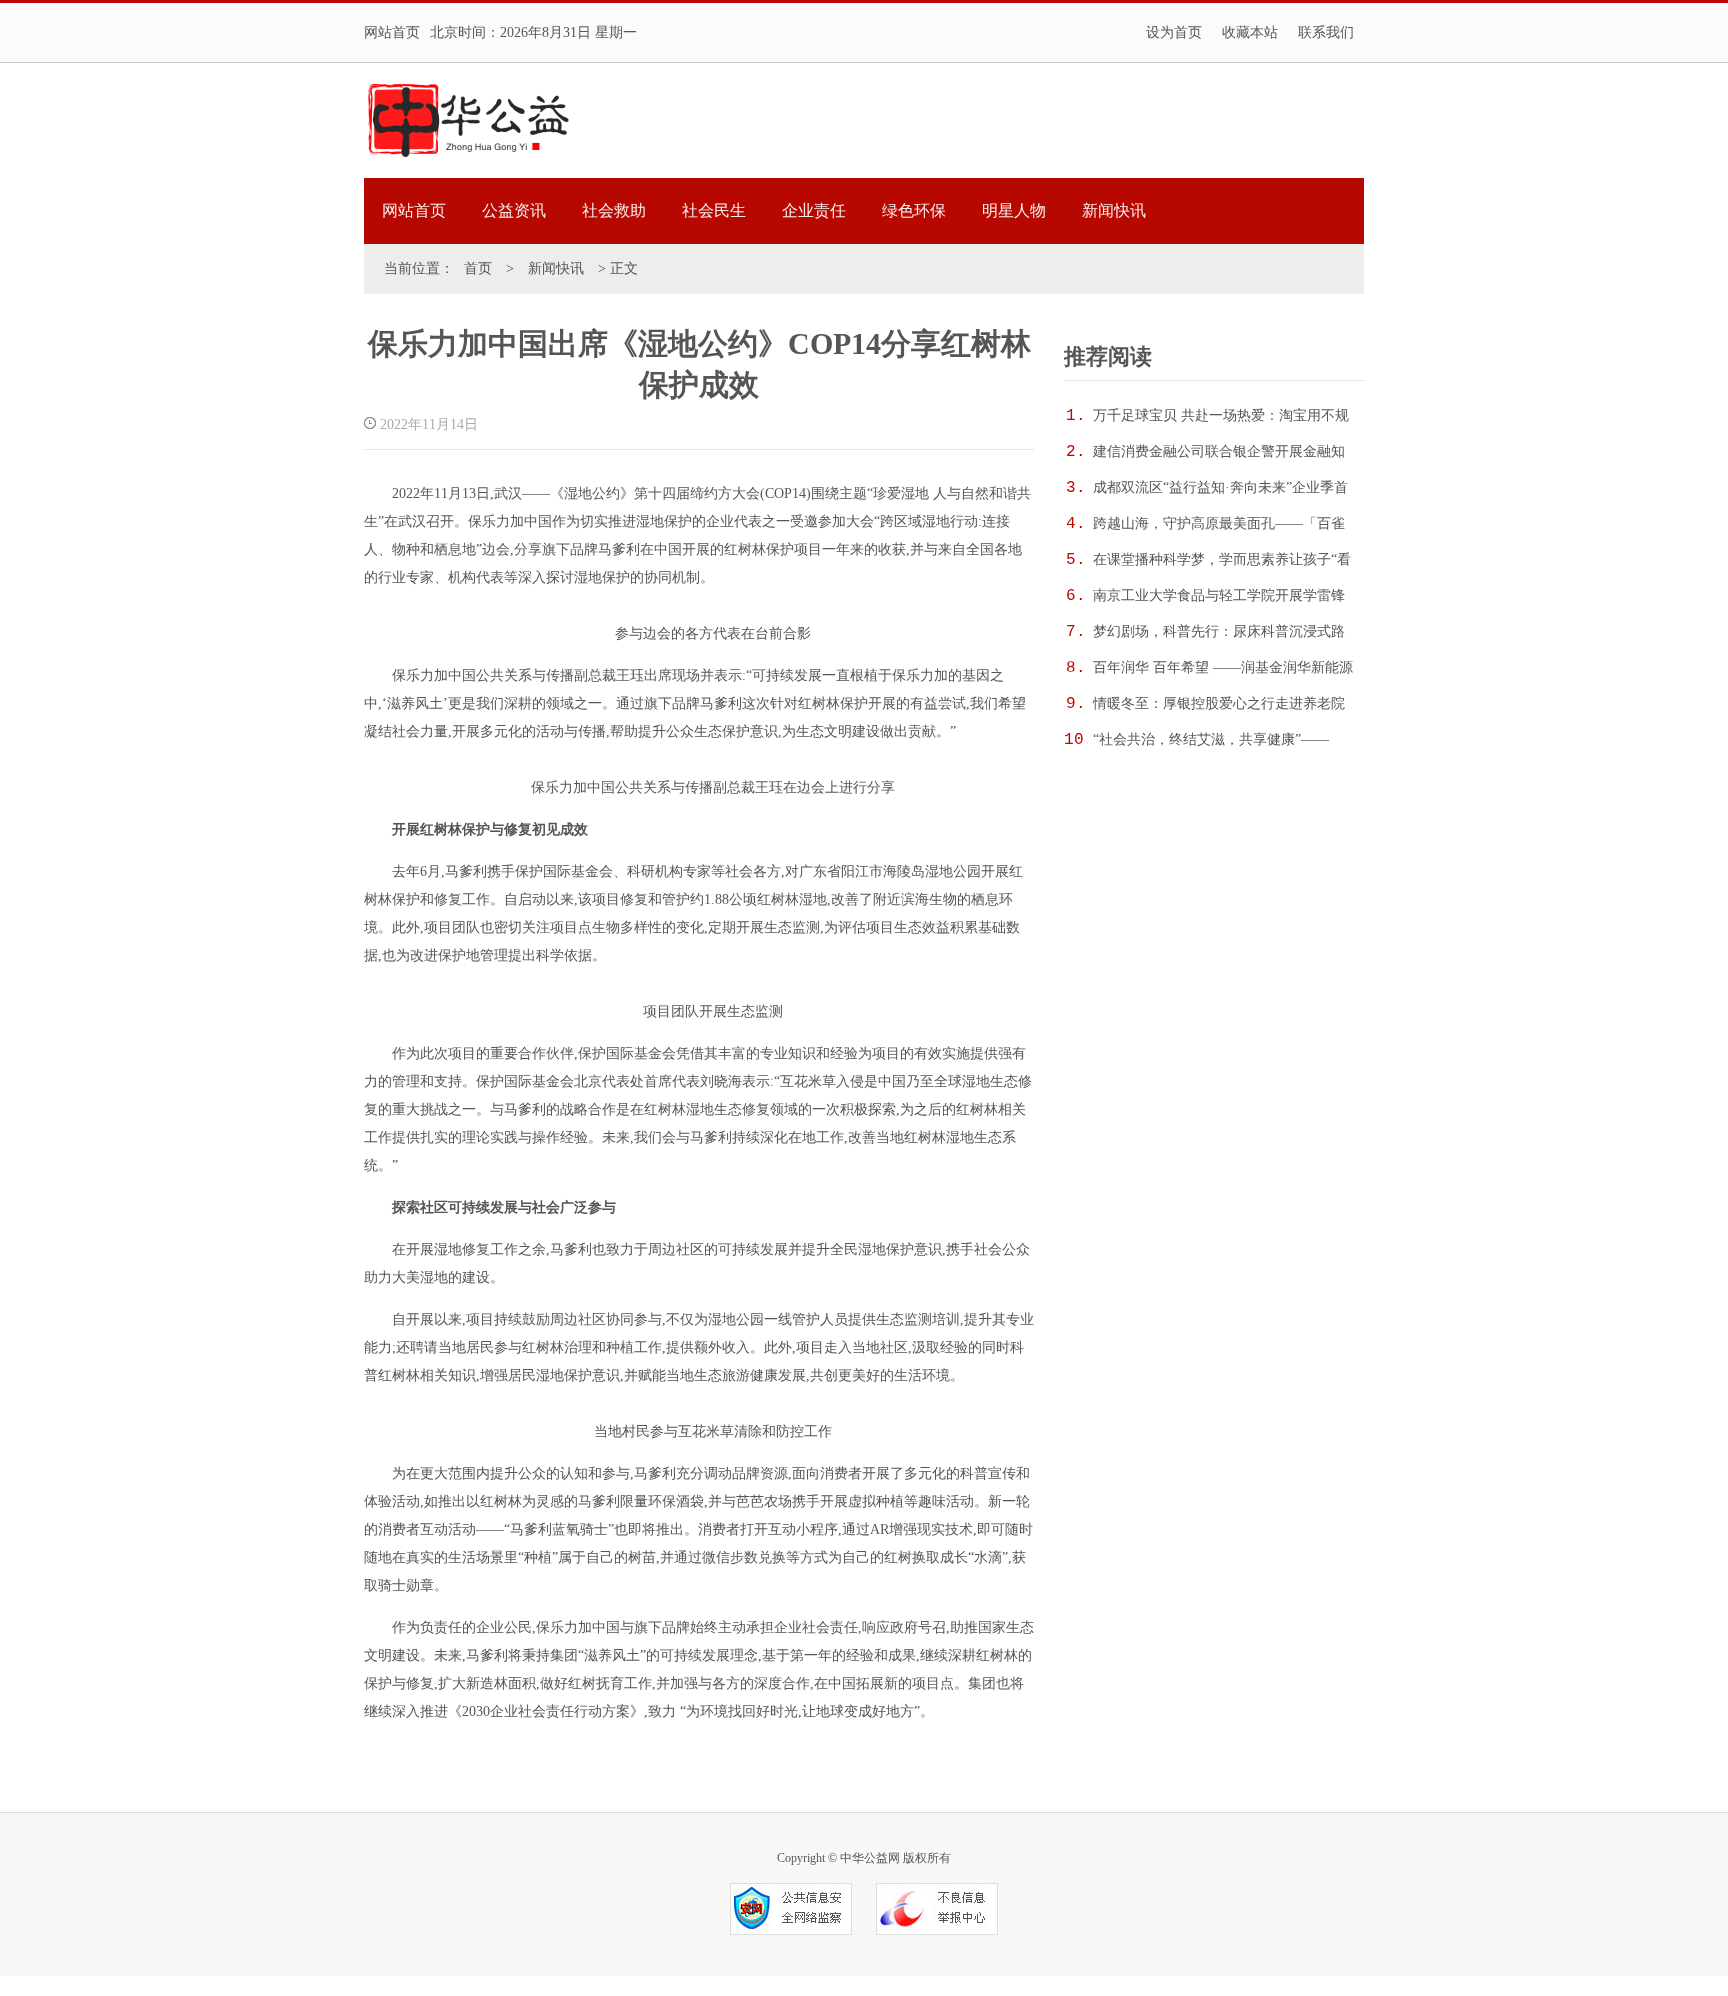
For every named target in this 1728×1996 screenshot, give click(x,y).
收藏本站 (1250, 32)
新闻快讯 (1114, 210)
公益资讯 (514, 210)
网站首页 (392, 32)
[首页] (468, 120)
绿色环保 (914, 210)
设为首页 (1174, 32)
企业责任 (814, 210)
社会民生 (714, 210)
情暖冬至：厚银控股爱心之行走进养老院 (1219, 703)
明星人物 (1014, 210)
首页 (478, 268)
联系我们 (1326, 32)
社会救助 (614, 210)
